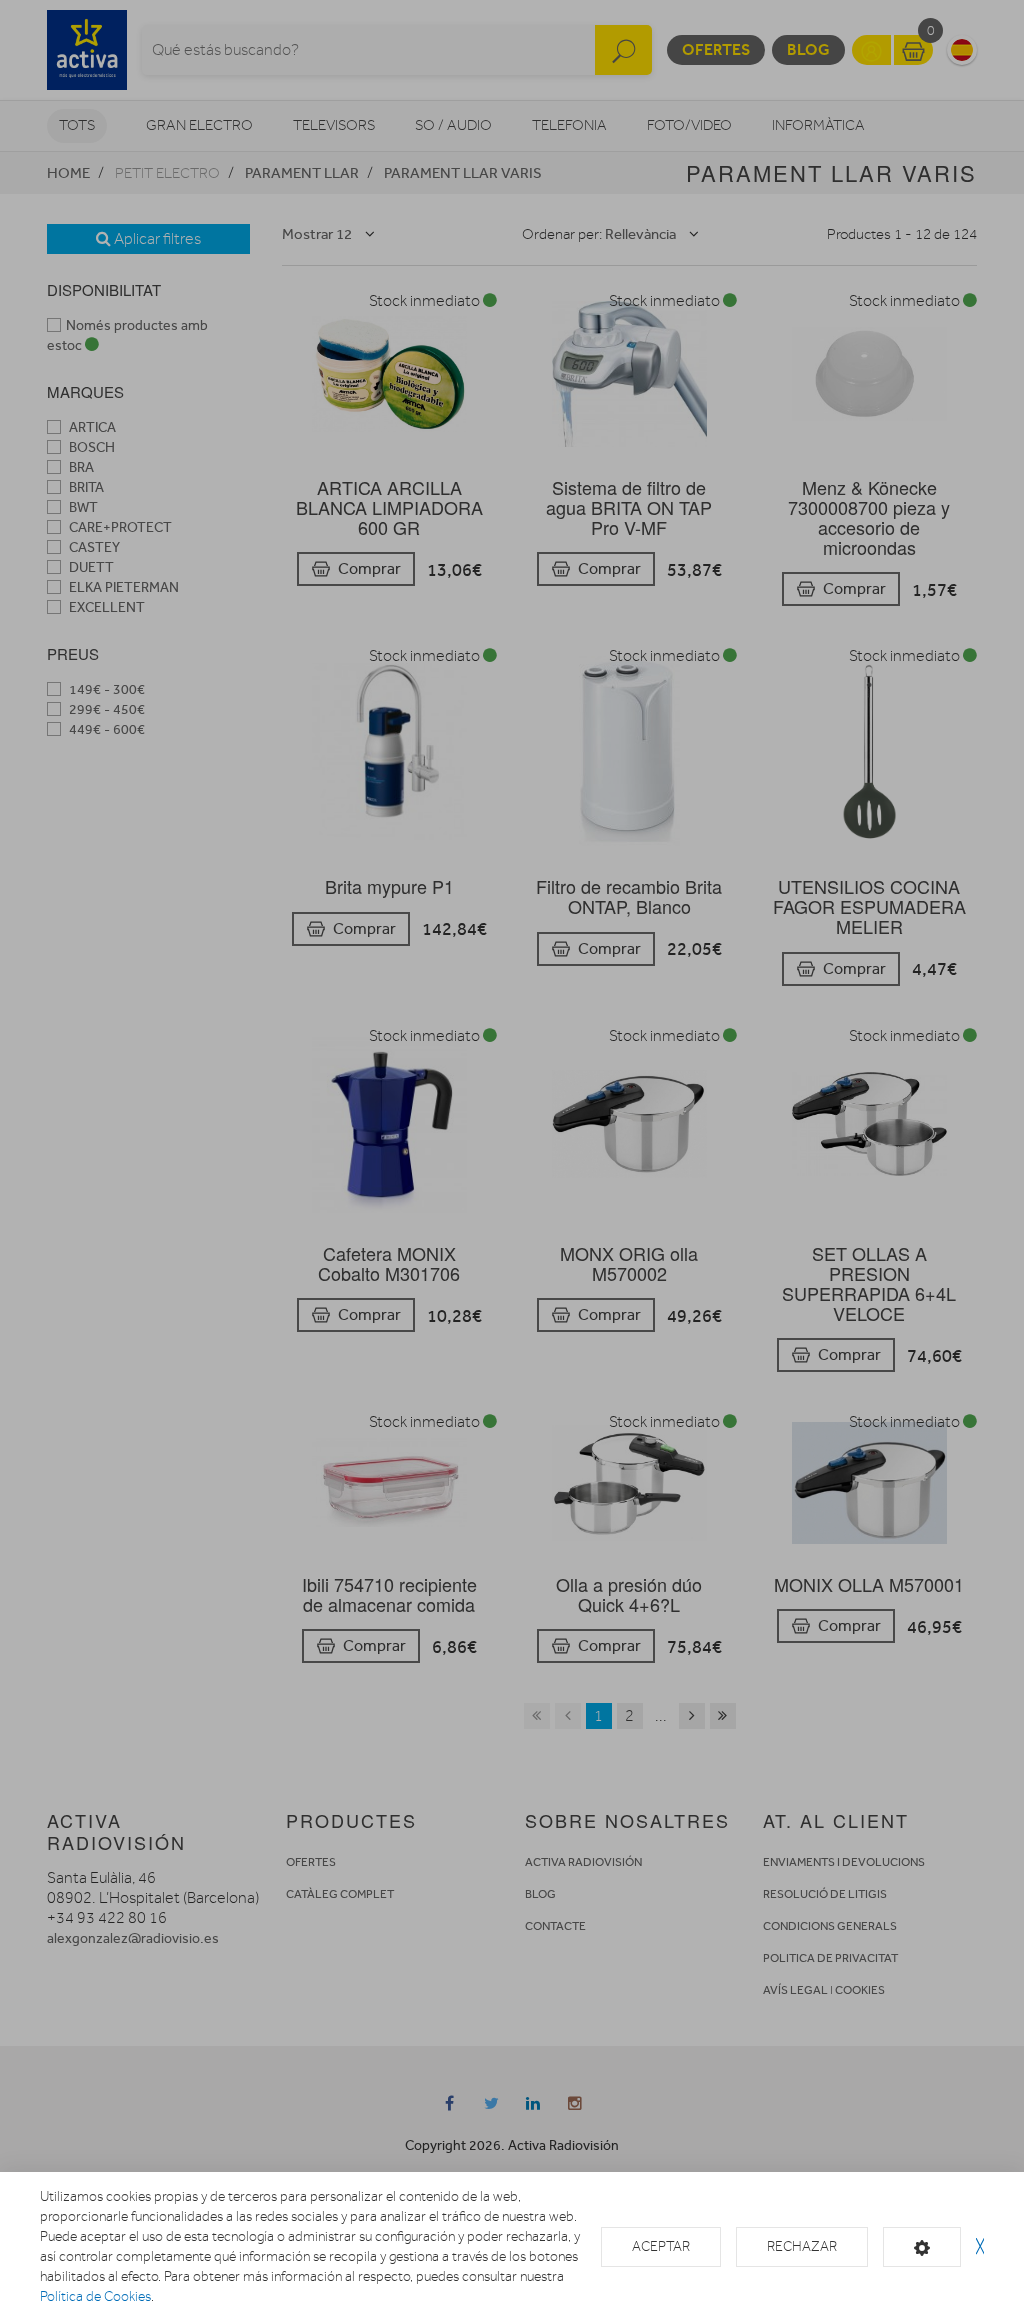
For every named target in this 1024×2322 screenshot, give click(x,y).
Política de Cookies (95, 2296)
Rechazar (802, 2246)
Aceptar (661, 2246)
